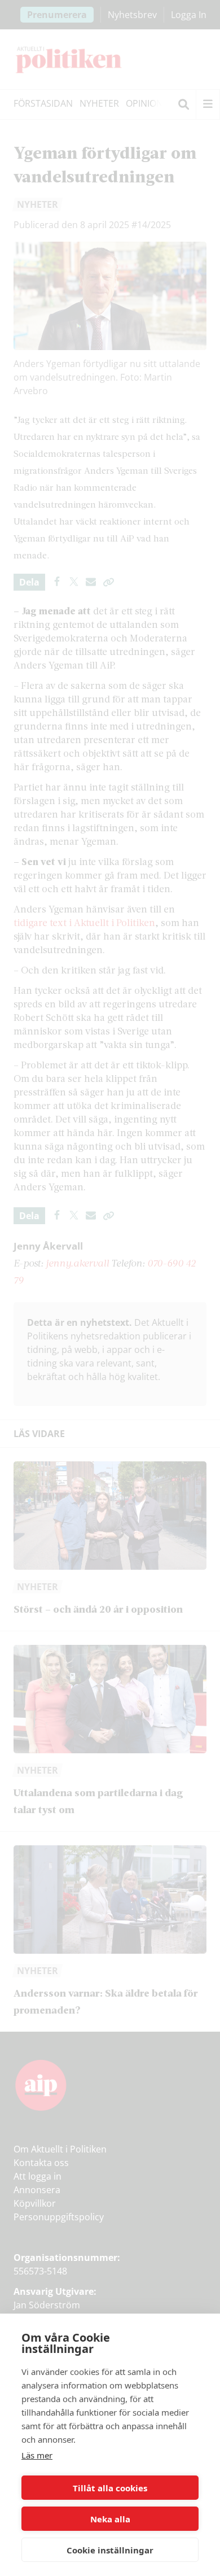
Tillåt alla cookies (110, 2488)
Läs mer (37, 2455)
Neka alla (110, 2519)
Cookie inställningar (110, 2550)
